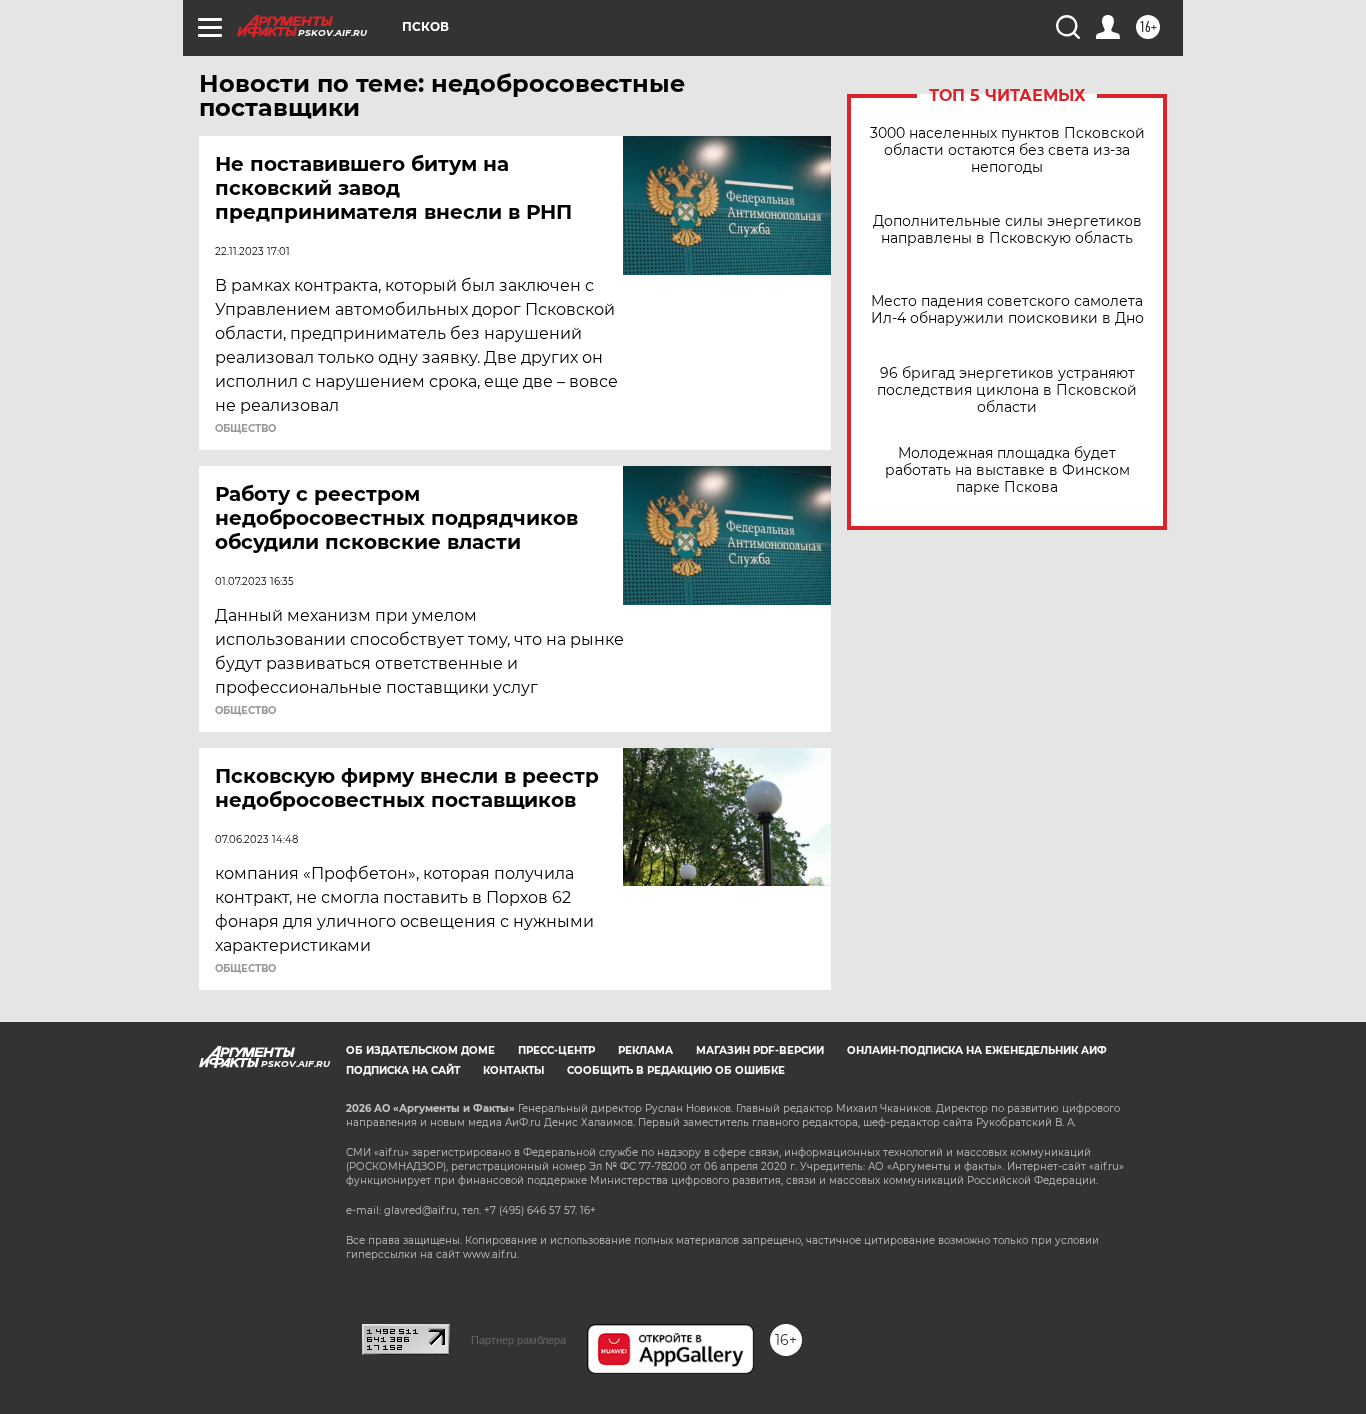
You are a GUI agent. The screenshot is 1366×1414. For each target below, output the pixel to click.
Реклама (645, 1050)
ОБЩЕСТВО (245, 429)
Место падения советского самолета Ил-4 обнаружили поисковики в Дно (1007, 310)
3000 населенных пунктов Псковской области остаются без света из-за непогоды (1007, 150)
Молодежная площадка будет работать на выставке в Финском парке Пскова (1007, 470)
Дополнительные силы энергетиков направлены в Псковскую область (1007, 230)
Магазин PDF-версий (760, 1050)
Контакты (513, 1070)
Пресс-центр (556, 1050)
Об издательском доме (420, 1050)
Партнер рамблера (518, 1340)
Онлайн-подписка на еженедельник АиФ (977, 1050)
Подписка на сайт (403, 1070)
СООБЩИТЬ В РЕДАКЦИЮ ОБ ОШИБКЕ (676, 1070)
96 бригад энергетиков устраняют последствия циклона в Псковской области (1007, 390)
